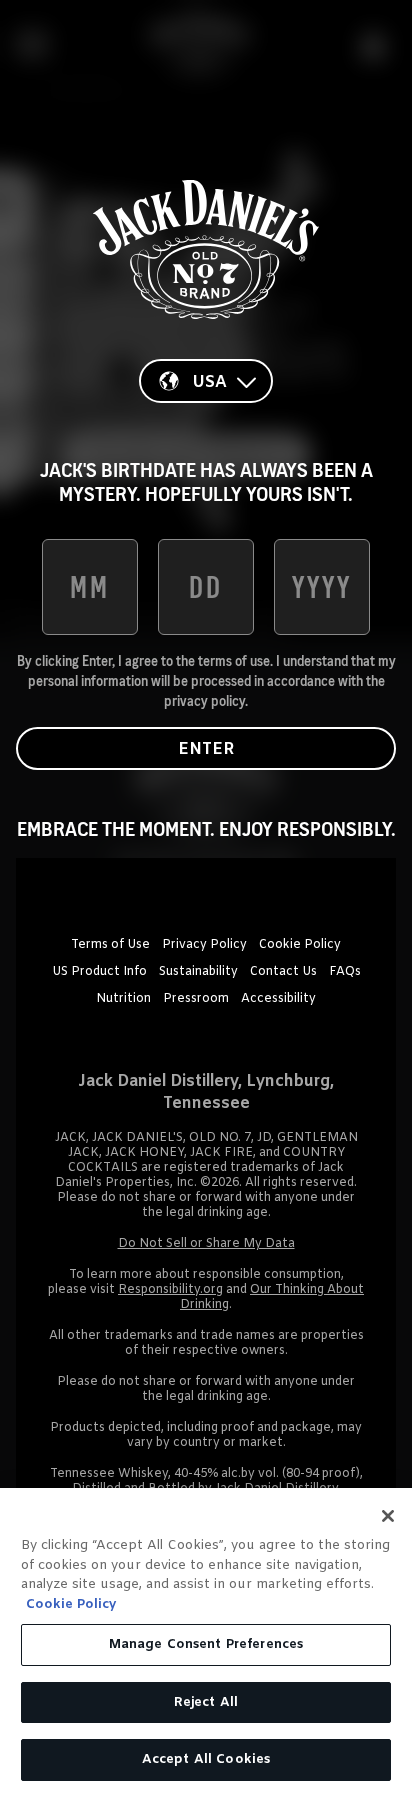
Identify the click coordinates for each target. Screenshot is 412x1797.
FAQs (345, 972)
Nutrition (123, 999)
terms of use (234, 661)
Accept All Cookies (206, 1759)
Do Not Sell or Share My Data (206, 1244)
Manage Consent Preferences (206, 1644)
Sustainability (198, 972)
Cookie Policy (300, 945)
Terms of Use (110, 945)
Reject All (206, 1702)
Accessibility (278, 999)
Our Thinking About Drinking (272, 1297)
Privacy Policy (204, 945)
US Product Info (99, 972)
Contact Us (283, 972)
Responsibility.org (170, 1290)
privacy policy (204, 701)
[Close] (388, 1516)
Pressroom (196, 999)
